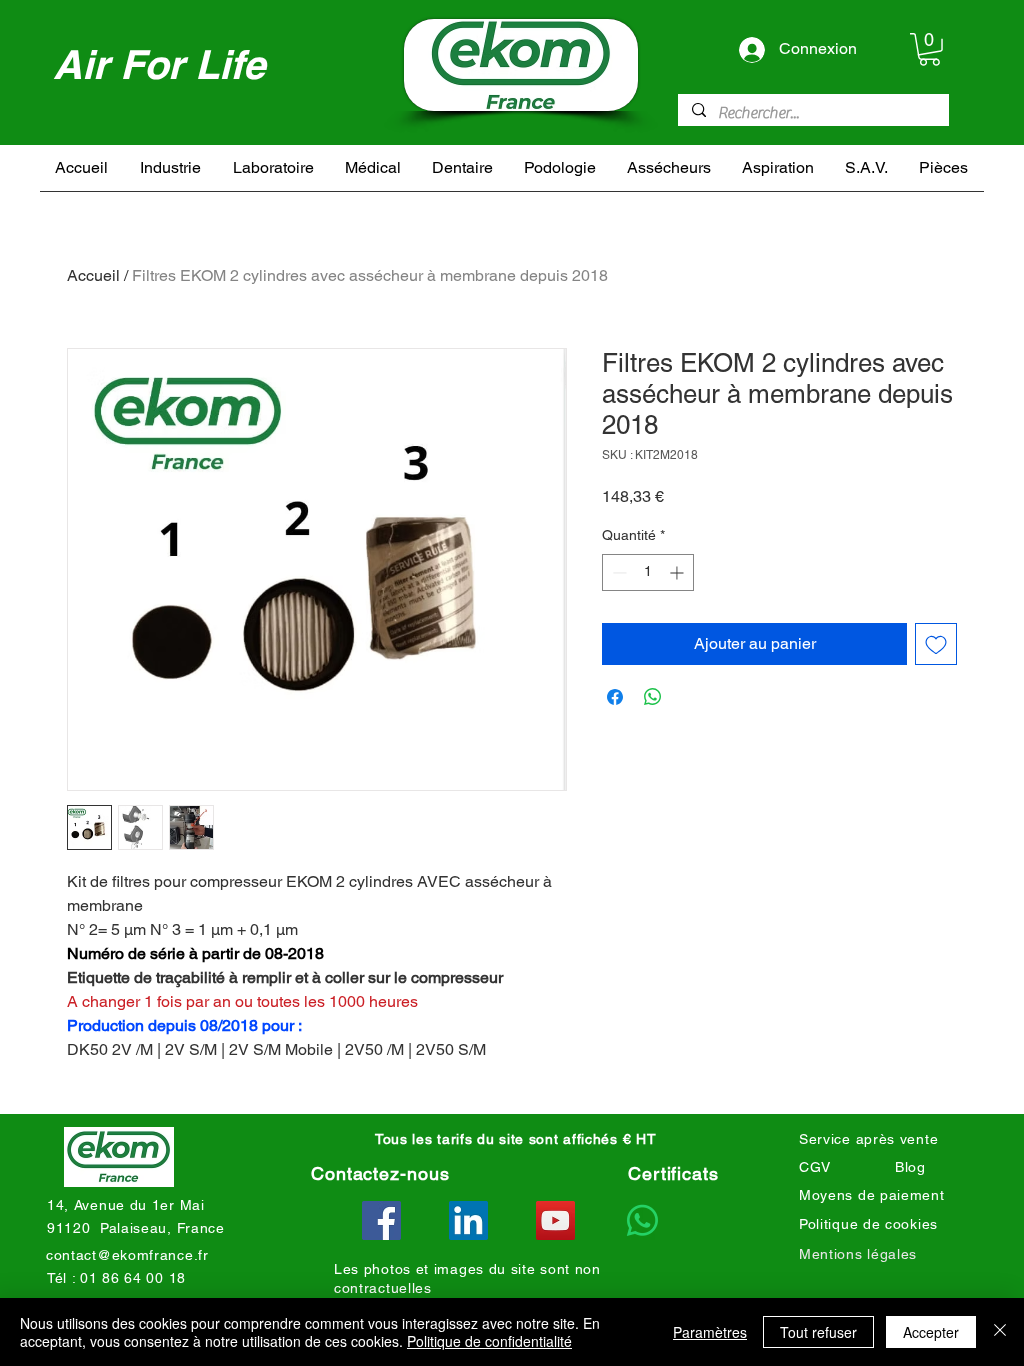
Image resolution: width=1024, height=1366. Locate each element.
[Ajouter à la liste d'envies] (936, 644)
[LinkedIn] (468, 1220)
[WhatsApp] (642, 1220)
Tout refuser (818, 1332)
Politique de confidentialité (489, 1341)
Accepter (931, 1332)
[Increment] (678, 572)
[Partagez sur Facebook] (615, 697)
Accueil (93, 275)
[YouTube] (555, 1220)
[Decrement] (617, 572)
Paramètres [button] (710, 1332)
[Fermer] (1000, 1332)
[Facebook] (381, 1220)
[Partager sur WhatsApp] (653, 697)
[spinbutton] (648, 572)
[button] (929, 49)
